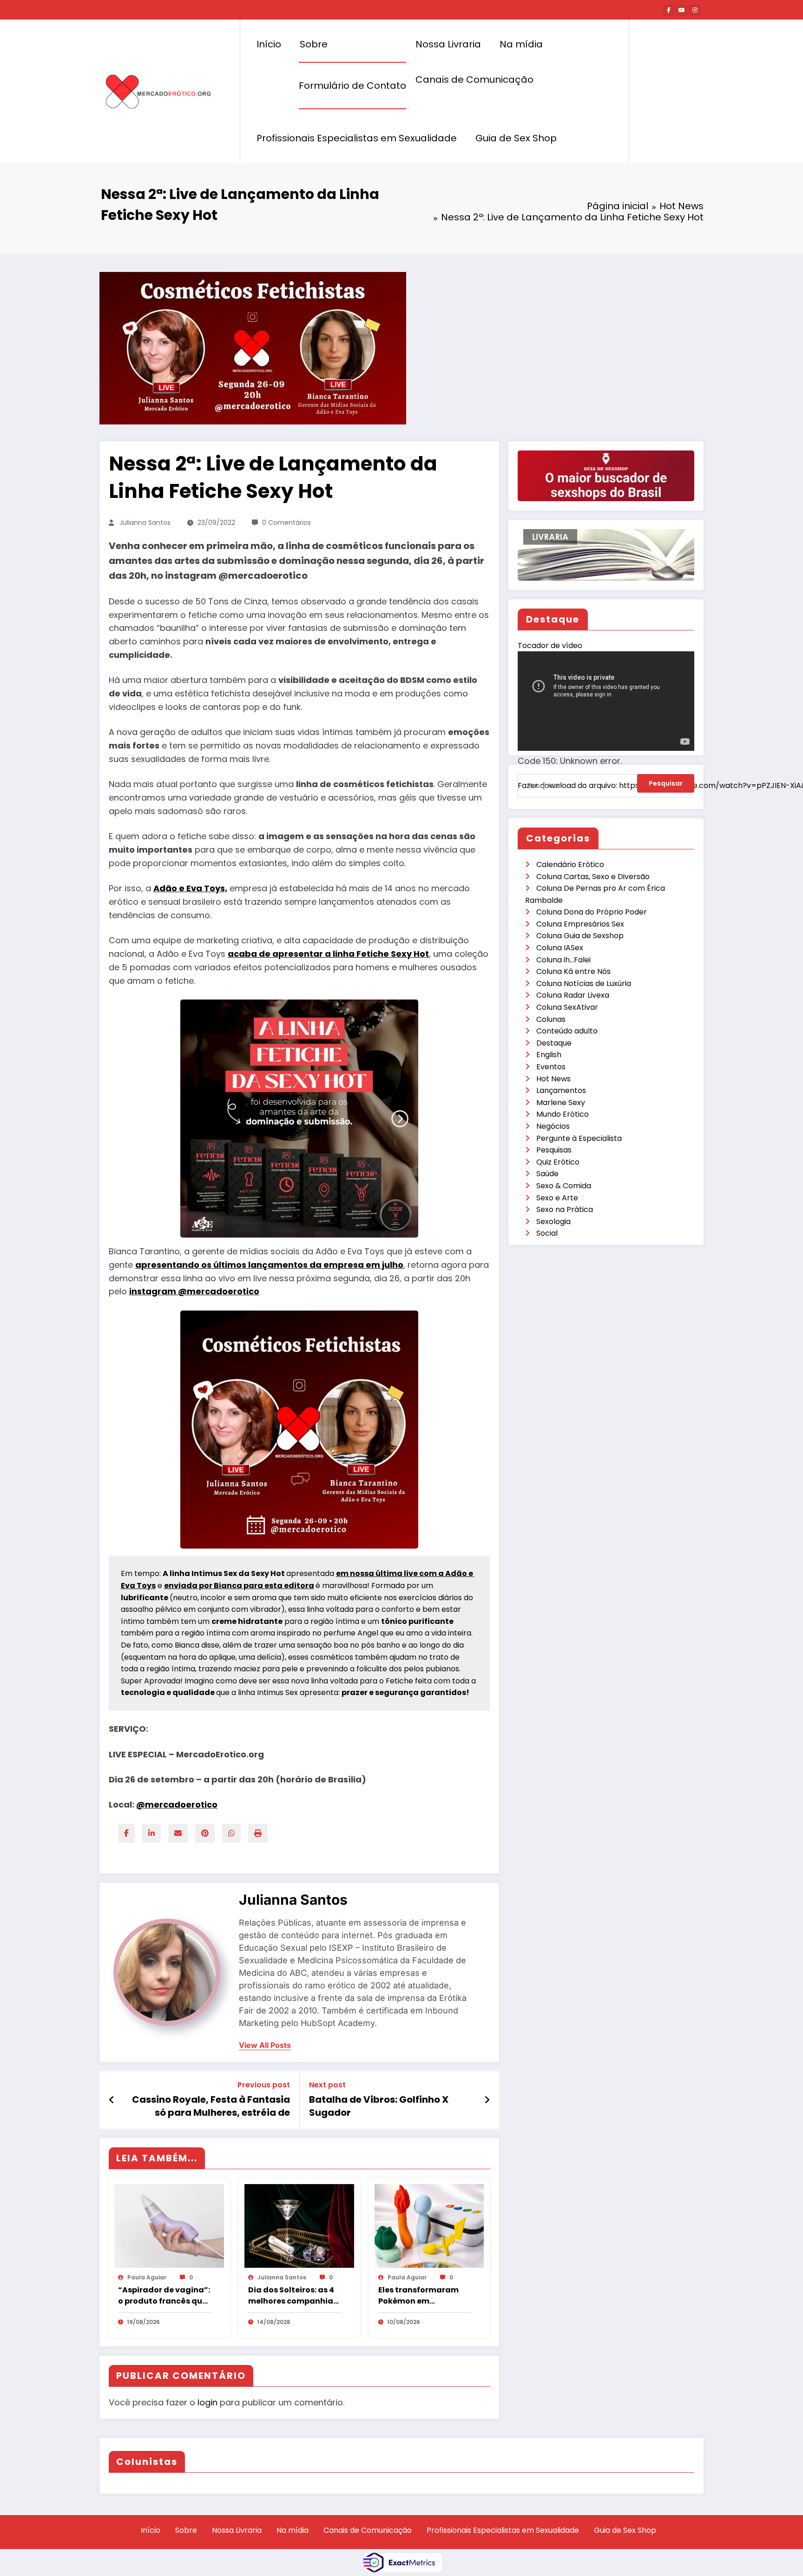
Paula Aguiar (147, 2277)
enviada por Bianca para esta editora (239, 1586)
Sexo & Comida (564, 1186)
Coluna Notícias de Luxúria (584, 983)
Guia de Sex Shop (516, 138)
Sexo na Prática (565, 1209)
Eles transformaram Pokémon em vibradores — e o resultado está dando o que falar (422, 2296)
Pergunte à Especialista (579, 1138)
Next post (327, 2085)
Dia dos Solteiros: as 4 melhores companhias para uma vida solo (293, 2296)
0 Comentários (286, 523)
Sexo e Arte (557, 1198)
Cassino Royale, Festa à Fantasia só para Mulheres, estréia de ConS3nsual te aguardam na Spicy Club (211, 2106)
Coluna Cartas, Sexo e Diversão (593, 877)
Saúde (547, 1174)
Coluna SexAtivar (567, 1007)
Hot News (553, 1079)
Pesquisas (554, 1150)
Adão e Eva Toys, (190, 888)
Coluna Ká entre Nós (573, 971)
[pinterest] (205, 1833)
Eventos (551, 1067)
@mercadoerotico (177, 1805)
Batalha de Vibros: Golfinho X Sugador (379, 2106)
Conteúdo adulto (567, 1031)
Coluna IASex (560, 948)
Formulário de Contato (352, 86)
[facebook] (126, 1833)
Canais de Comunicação (474, 79)
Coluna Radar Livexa (573, 995)
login (207, 2402)
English (549, 1055)
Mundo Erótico (563, 1114)
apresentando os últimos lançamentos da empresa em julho (269, 1265)
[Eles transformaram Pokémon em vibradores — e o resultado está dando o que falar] (429, 2225)
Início (269, 44)
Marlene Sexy (561, 1103)
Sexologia (553, 1222)
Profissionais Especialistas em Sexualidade (357, 138)
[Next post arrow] (487, 2100)
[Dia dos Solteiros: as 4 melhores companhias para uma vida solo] (299, 2225)
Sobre (314, 44)
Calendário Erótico (570, 864)
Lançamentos (561, 1090)
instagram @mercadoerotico (194, 1291)
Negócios (553, 1126)
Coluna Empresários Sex (580, 924)
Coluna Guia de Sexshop (580, 936)
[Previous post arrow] (112, 2100)
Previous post (264, 2085)
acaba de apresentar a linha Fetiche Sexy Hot (328, 954)
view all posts (265, 2045)
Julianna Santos (145, 523)
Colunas (551, 1019)
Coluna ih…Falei (563, 960)
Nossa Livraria (448, 44)
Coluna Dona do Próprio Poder (592, 912)
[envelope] (178, 1833)
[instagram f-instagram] (695, 10)
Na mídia (521, 44)
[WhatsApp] (231, 1833)
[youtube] (682, 10)
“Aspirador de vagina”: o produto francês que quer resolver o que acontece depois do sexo (164, 2296)
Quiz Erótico (558, 1162)
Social (547, 1233)
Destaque (554, 1043)
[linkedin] (151, 1833)
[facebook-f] (669, 10)
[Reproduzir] (534, 800)
